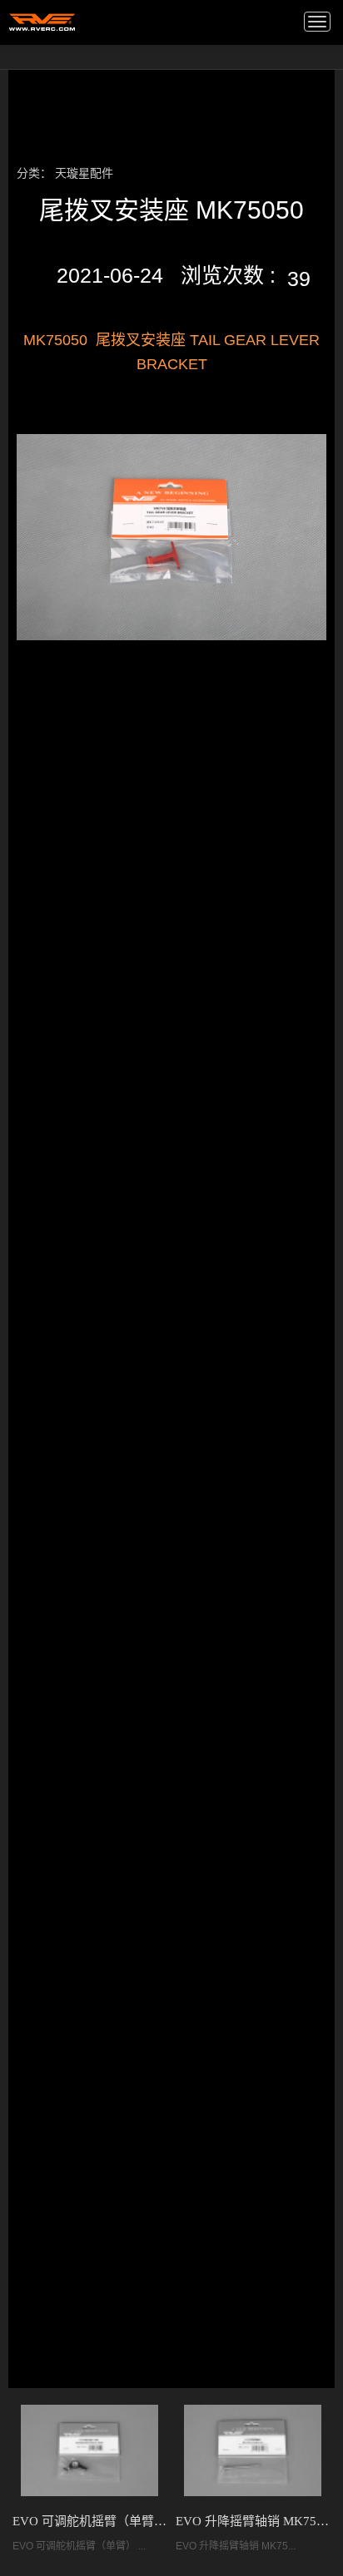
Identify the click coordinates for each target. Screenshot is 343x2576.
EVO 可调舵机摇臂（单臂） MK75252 (90, 2521)
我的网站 (42, 21)
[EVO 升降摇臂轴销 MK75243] (253, 2450)
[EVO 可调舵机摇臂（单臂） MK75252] (89, 2450)
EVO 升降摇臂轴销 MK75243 (253, 2521)
